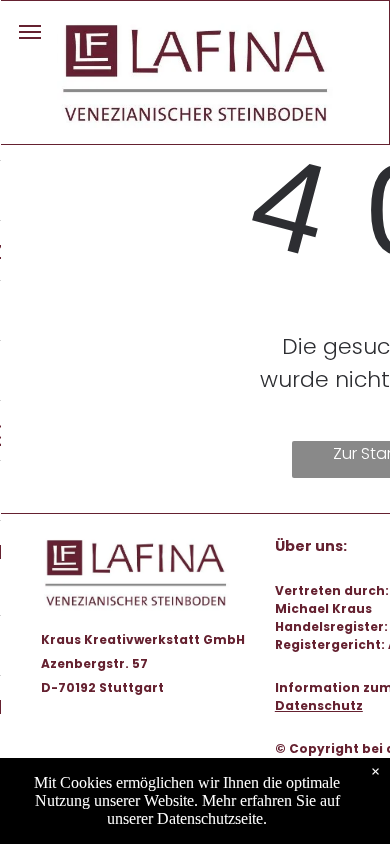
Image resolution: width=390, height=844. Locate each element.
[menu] (30, 32)
